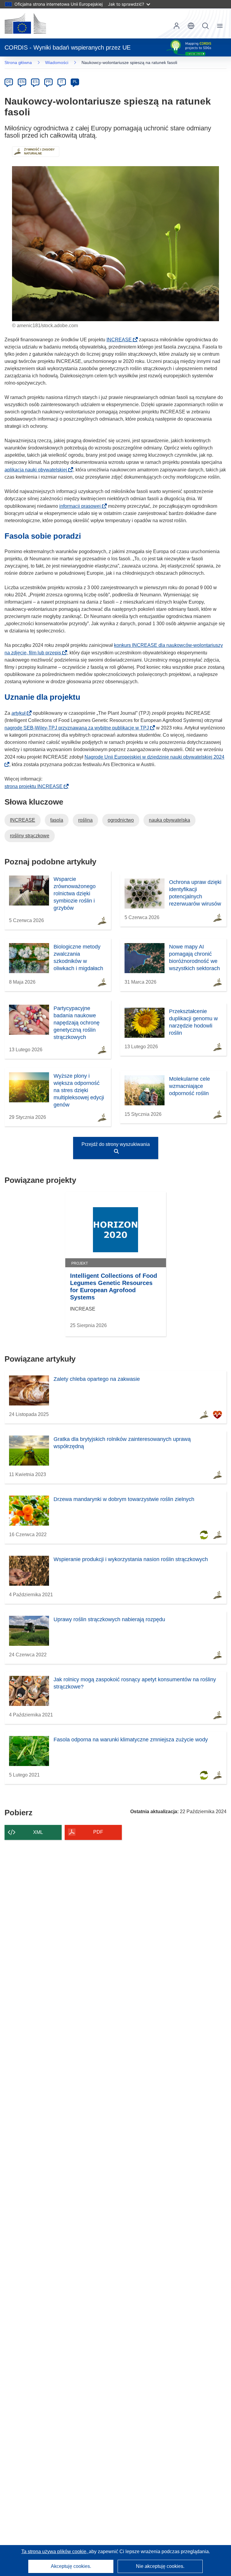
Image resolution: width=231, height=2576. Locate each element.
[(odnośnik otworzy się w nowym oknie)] (25, 23)
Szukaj (205, 26)
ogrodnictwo (121, 820)
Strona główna (18, 62)
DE (9, 82)
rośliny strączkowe (30, 836)
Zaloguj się (177, 26)
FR (48, 82)
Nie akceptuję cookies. (160, 2566)
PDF (98, 1832)
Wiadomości (57, 62)
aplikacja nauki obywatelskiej (38, 470)
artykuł (20, 713)
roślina (85, 820)
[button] (191, 26)
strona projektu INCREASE (35, 786)
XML (38, 1832)
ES (35, 82)
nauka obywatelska (169, 820)
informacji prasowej (82, 506)
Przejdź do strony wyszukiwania (116, 1144)
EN (22, 82)
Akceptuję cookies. (71, 2566)
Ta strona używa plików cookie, (55, 2552)
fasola (57, 820)
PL (75, 82)
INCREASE (121, 340)
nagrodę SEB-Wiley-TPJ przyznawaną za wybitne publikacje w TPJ (79, 728)
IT (62, 82)
